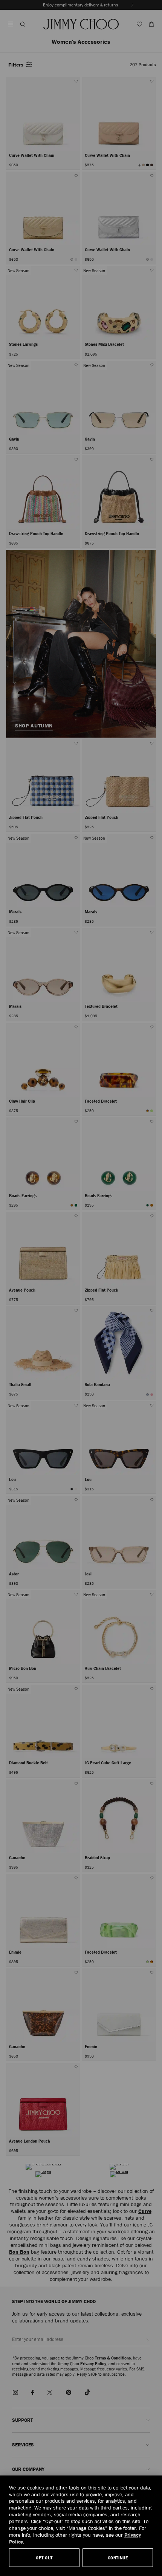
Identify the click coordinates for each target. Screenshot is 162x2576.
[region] (81, 2526)
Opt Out (44, 2558)
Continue (118, 2558)
